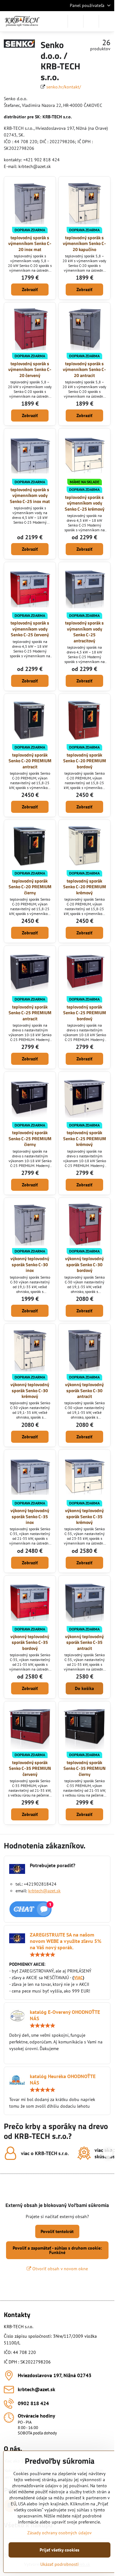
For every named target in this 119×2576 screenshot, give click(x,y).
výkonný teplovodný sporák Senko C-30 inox (30, 1264)
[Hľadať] (76, 21)
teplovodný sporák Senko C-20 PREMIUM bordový (85, 761)
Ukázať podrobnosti (60, 2564)
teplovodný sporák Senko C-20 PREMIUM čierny (30, 887)
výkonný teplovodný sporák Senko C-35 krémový (84, 1516)
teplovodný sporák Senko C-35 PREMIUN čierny (85, 1768)
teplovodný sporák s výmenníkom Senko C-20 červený (30, 369)
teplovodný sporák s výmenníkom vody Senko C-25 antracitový (84, 632)
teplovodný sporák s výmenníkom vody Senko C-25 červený (30, 629)
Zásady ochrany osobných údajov (60, 2533)
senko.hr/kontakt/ (64, 87)
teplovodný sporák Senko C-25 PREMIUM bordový (85, 1013)
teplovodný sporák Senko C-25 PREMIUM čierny (30, 1138)
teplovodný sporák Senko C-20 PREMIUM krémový (85, 887)
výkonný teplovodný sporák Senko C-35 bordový (30, 1642)
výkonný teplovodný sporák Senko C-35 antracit (84, 1642)
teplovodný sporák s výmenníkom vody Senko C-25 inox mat (30, 495)
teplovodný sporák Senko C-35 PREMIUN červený (30, 1768)
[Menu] (107, 21)
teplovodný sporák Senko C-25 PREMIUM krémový (85, 1138)
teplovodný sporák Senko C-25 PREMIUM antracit (30, 1013)
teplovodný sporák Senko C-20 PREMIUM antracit (30, 761)
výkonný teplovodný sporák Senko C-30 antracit (84, 1390)
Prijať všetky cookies (60, 2550)
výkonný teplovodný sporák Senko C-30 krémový (30, 1390)
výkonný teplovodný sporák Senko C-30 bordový (84, 1264)
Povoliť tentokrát (57, 2231)
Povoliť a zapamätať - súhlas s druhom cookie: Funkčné (57, 2250)
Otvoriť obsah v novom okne (60, 2269)
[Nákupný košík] (91, 21)
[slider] (43, 1955)
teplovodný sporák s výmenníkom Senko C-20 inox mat (30, 243)
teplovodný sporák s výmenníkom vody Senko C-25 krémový (85, 503)
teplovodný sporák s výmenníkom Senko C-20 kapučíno (84, 243)
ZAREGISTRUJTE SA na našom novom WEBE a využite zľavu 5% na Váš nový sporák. (66, 1941)
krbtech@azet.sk (44, 1891)
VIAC (78, 1978)
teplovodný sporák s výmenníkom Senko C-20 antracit (84, 369)
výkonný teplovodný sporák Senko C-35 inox (30, 1516)
